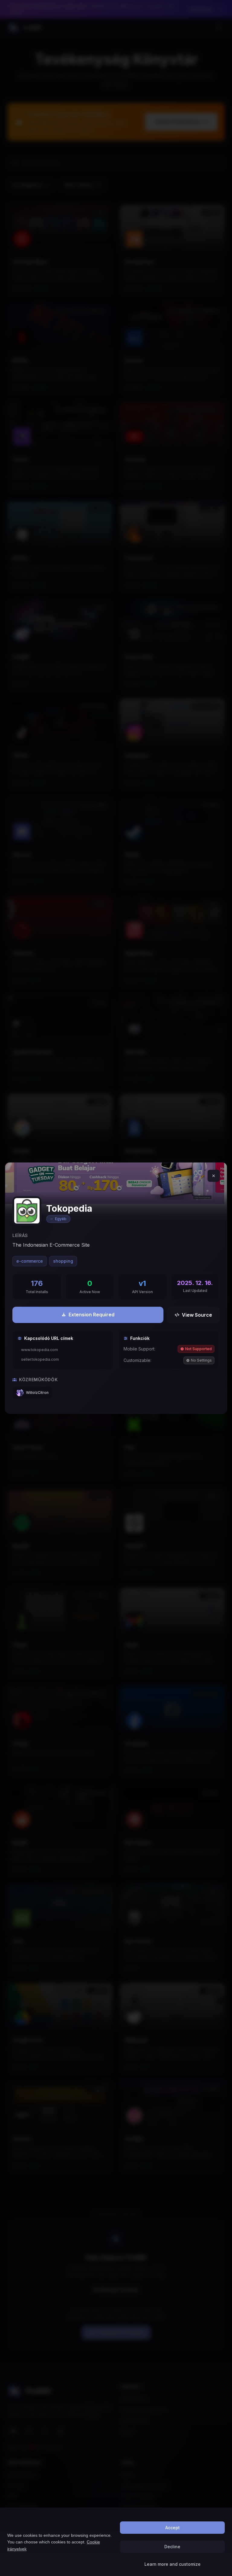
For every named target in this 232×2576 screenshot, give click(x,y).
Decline (172, 2547)
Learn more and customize (172, 2564)
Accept (172, 2528)
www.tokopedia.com (40, 1350)
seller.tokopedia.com (40, 1359)
